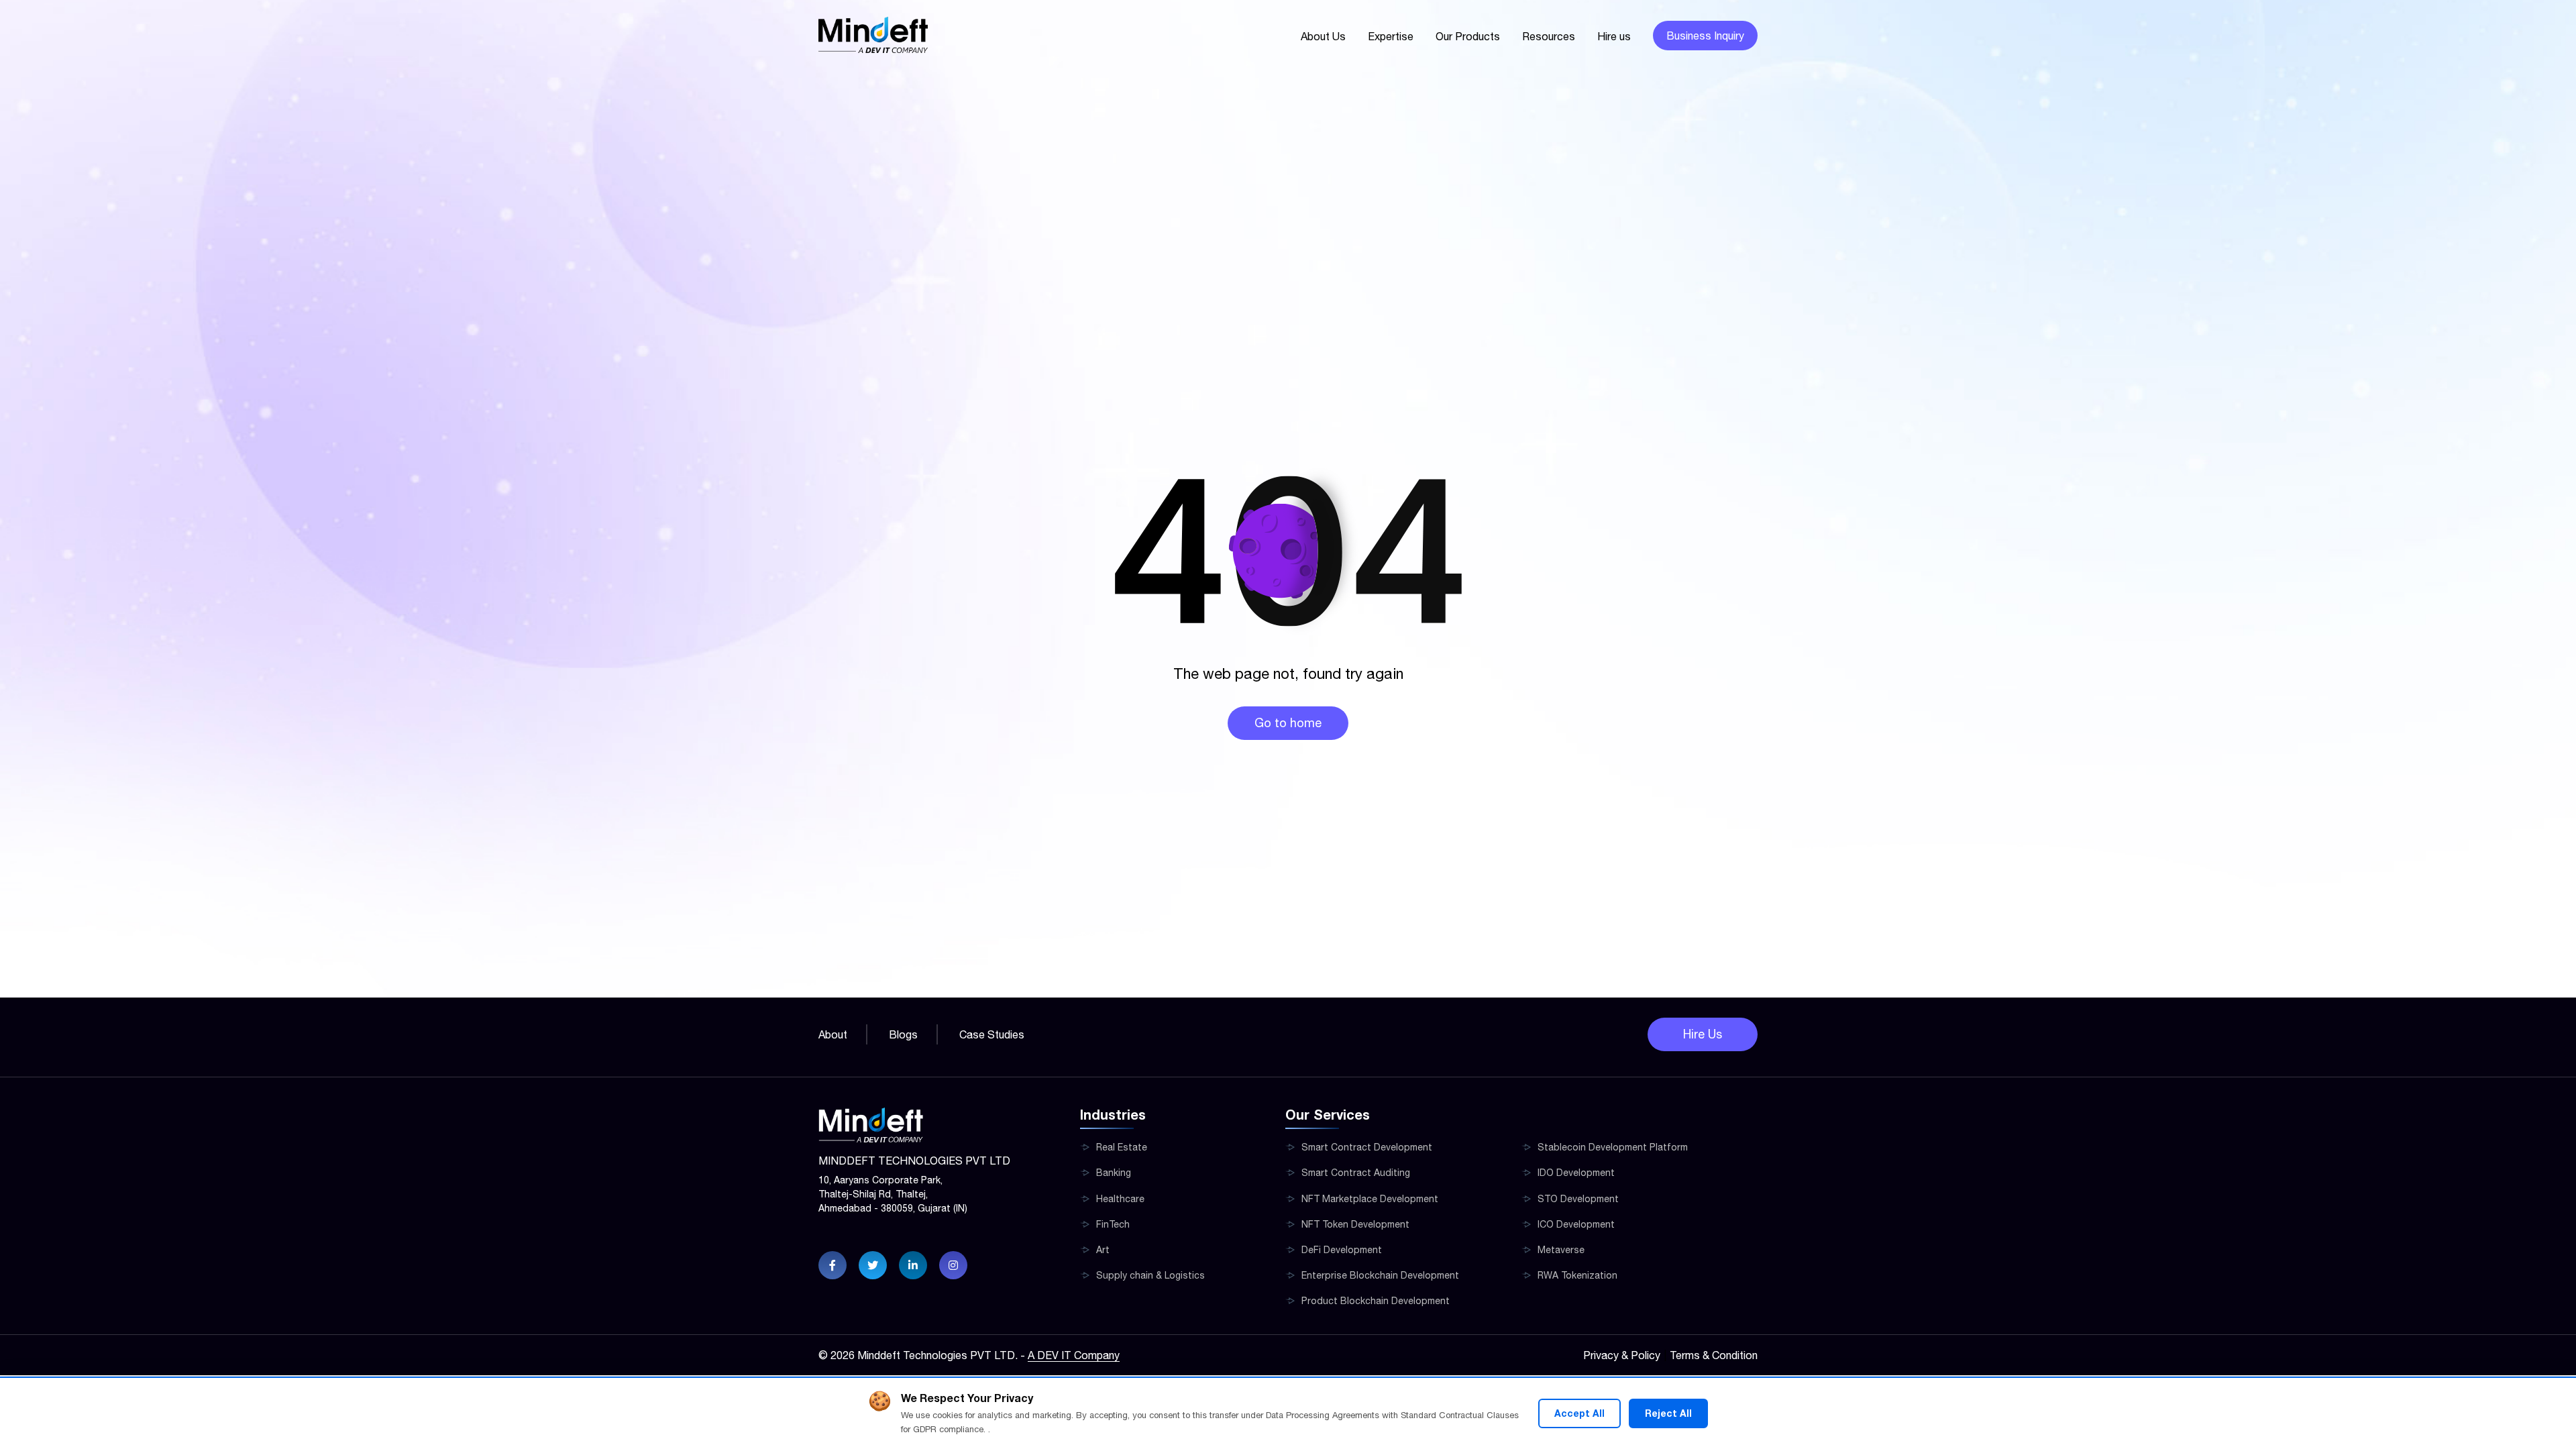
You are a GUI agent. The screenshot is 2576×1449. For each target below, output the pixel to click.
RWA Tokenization (1577, 1275)
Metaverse (1561, 1250)
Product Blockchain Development (1376, 1301)
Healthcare (1120, 1199)
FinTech (1113, 1224)
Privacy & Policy (1622, 1355)
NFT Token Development (1355, 1224)
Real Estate (1122, 1147)
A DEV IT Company (1074, 1355)
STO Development (1578, 1199)
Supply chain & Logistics (1150, 1275)
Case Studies (992, 1034)
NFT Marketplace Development (1370, 1199)
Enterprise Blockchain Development (1380, 1275)
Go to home (1288, 723)
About (833, 1034)
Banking (1114, 1173)
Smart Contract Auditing (1356, 1173)
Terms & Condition (1714, 1355)
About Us (1323, 36)
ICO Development (1576, 1224)
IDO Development (1576, 1173)
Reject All (1668, 1413)
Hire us (1614, 36)
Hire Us (1703, 1034)
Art (1103, 1250)
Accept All (1579, 1413)
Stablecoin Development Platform (1613, 1147)
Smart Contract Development (1367, 1147)
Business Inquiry (1705, 36)
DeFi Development (1342, 1250)
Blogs (903, 1034)
